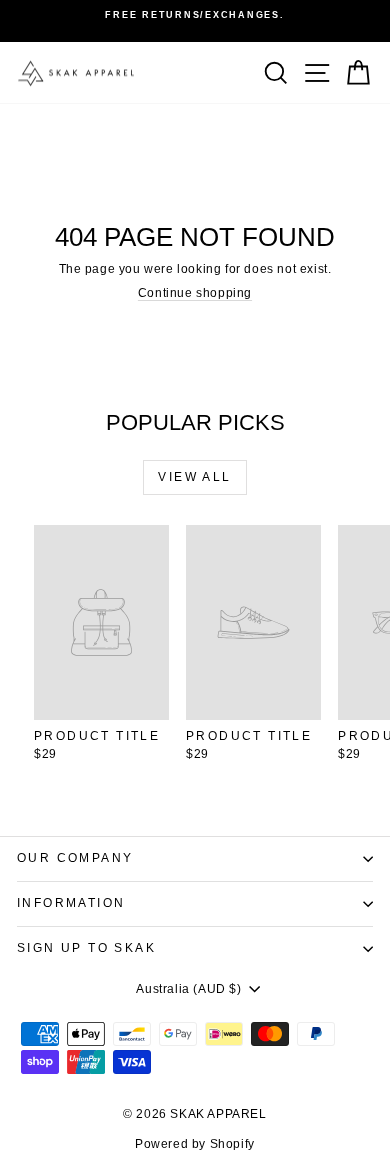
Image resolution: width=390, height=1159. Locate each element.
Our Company (75, 858)
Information (71, 903)
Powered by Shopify (195, 1144)
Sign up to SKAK (86, 948)
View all (194, 477)
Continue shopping (195, 293)
